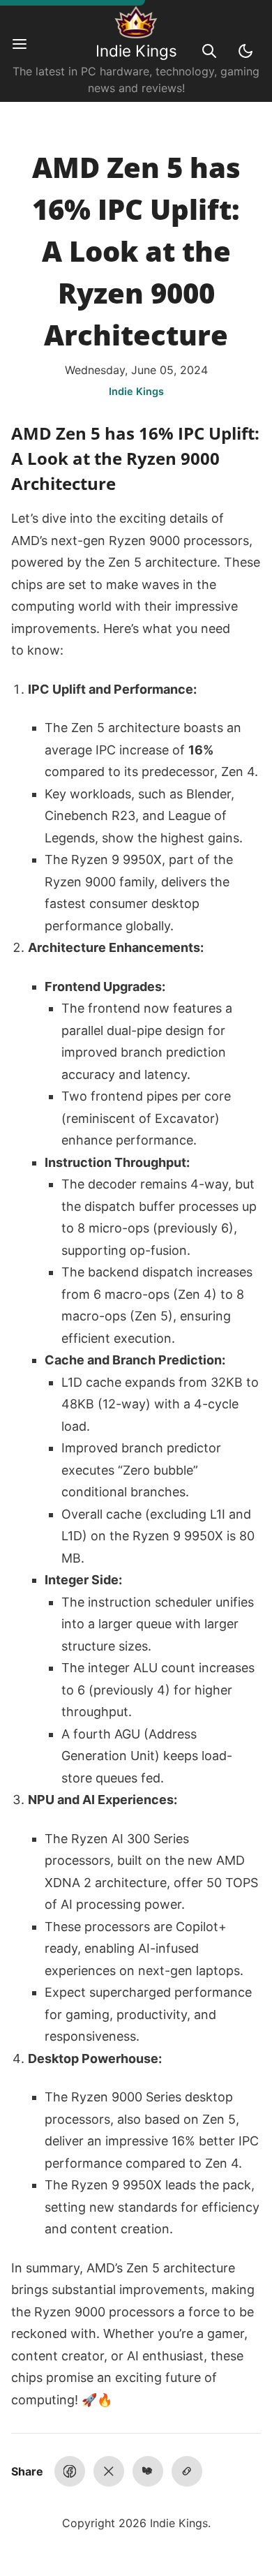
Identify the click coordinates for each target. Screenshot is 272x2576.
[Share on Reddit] (148, 2471)
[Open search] (209, 51)
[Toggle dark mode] (245, 51)
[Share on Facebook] (70, 2471)
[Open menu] (27, 51)
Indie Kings (136, 51)
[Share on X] (109, 2471)
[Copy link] (187, 2471)
